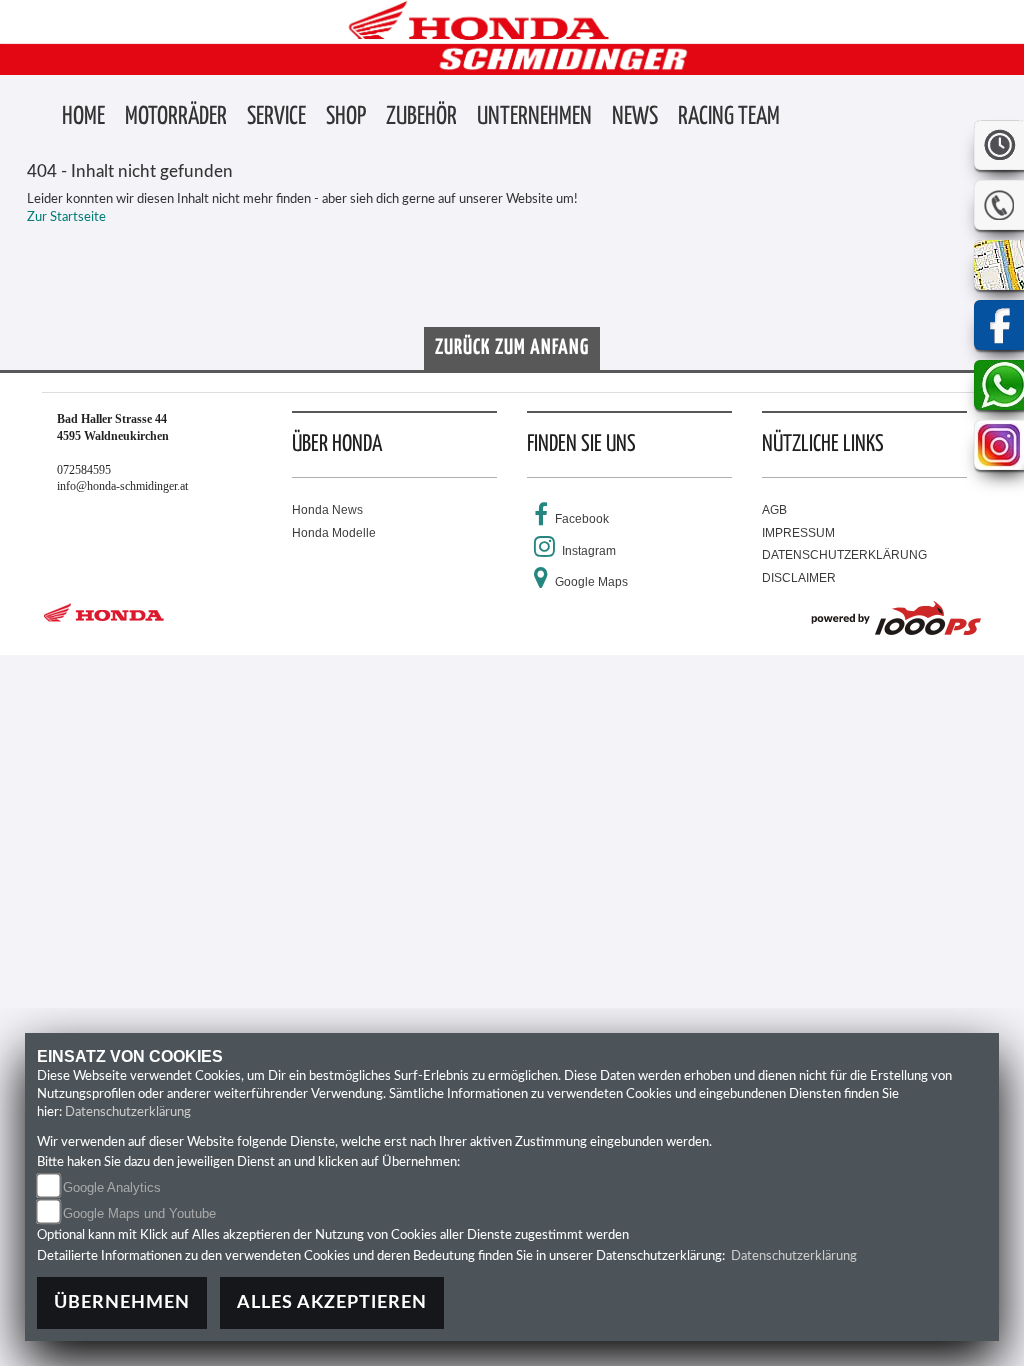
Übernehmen (122, 1302)
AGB (774, 510)
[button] (176, 118)
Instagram (589, 551)
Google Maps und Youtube (139, 1213)
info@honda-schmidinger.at (122, 486)
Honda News (327, 510)
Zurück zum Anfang (512, 348)
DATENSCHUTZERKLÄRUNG (844, 555)
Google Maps (591, 582)
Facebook (582, 519)
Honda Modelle (334, 533)
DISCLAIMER (799, 578)
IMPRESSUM (798, 533)
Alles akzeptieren (332, 1302)
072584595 (84, 470)
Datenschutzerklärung (128, 1112)
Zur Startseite (66, 217)
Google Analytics (112, 1187)
